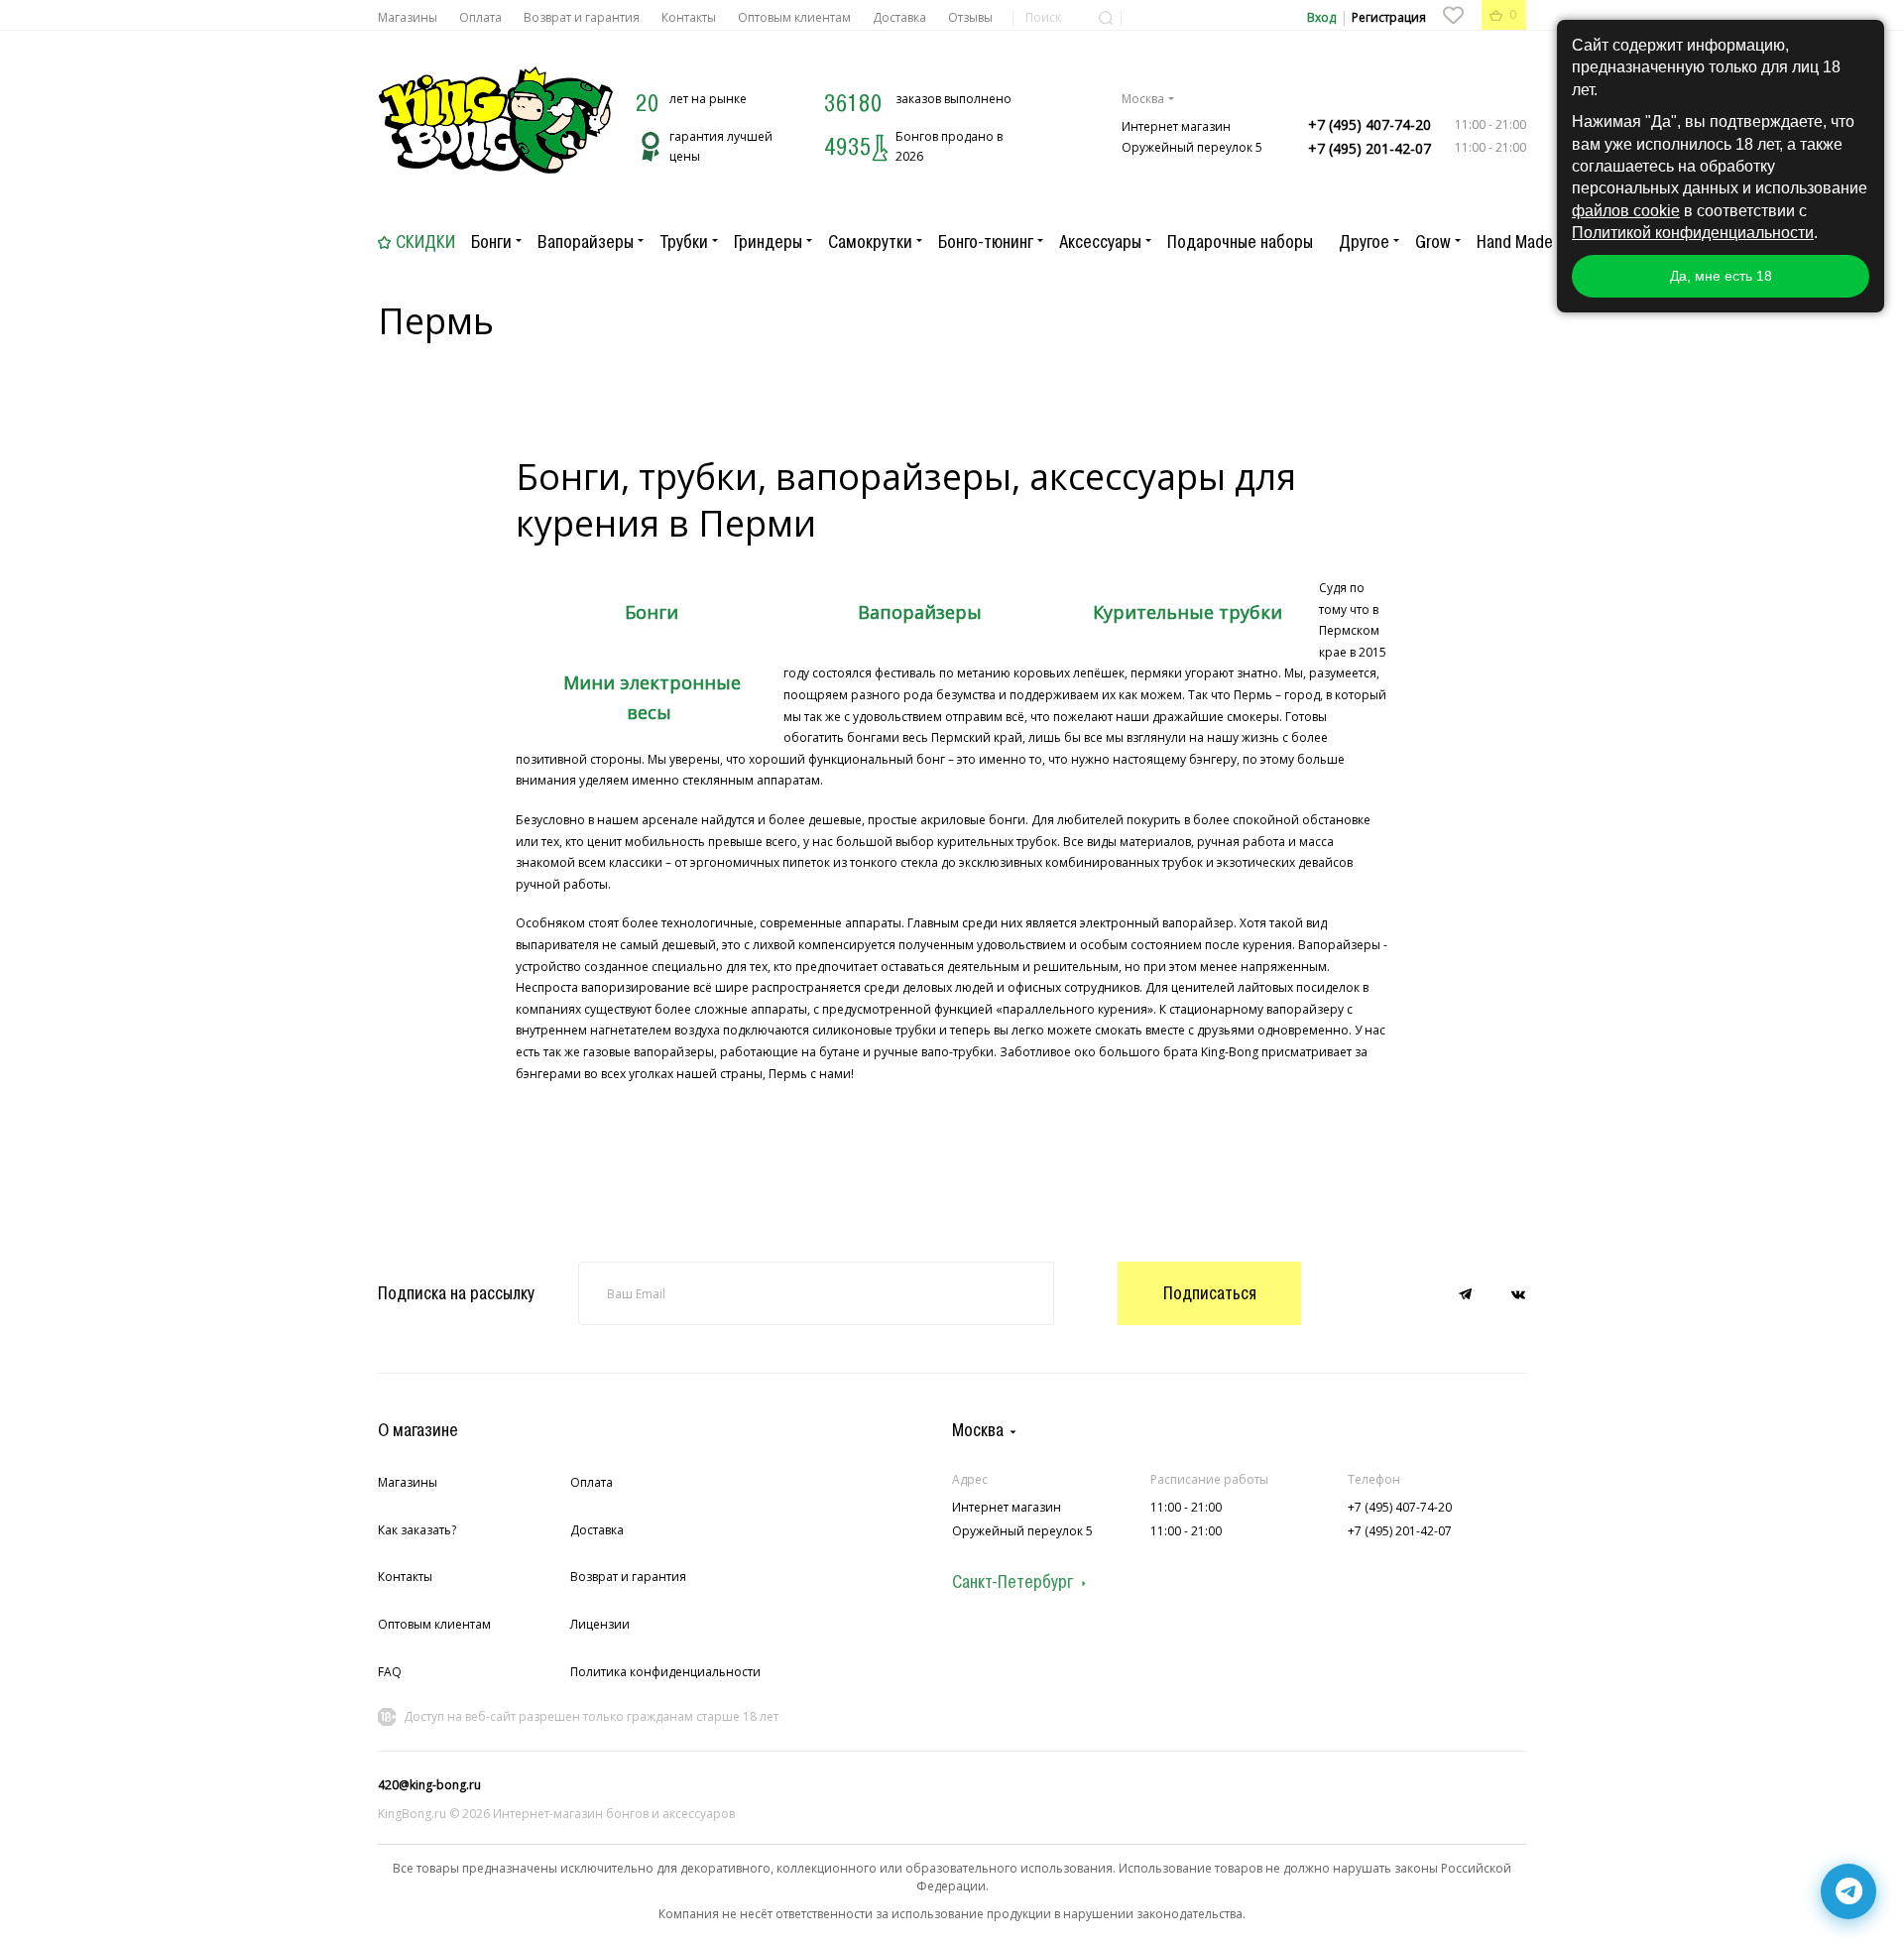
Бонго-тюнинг (986, 242)
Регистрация (1389, 17)
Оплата (480, 17)
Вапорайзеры (586, 242)
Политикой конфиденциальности (1693, 233)
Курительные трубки (1188, 612)
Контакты (689, 17)
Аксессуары (1100, 242)
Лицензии (600, 1624)
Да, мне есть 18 (1721, 276)
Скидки (425, 242)
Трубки (684, 242)
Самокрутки (870, 242)
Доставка (899, 17)
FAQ (390, 1672)
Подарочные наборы (1240, 242)
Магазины (408, 17)
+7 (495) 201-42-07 (1369, 148)
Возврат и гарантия (582, 17)
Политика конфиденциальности (665, 1672)
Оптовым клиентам (794, 17)
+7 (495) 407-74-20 (1369, 124)
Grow (1433, 242)
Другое (1364, 242)
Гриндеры (768, 242)
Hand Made (1515, 242)
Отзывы (970, 17)
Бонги (491, 242)
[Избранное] (1453, 15)
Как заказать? (417, 1530)
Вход (1321, 17)
